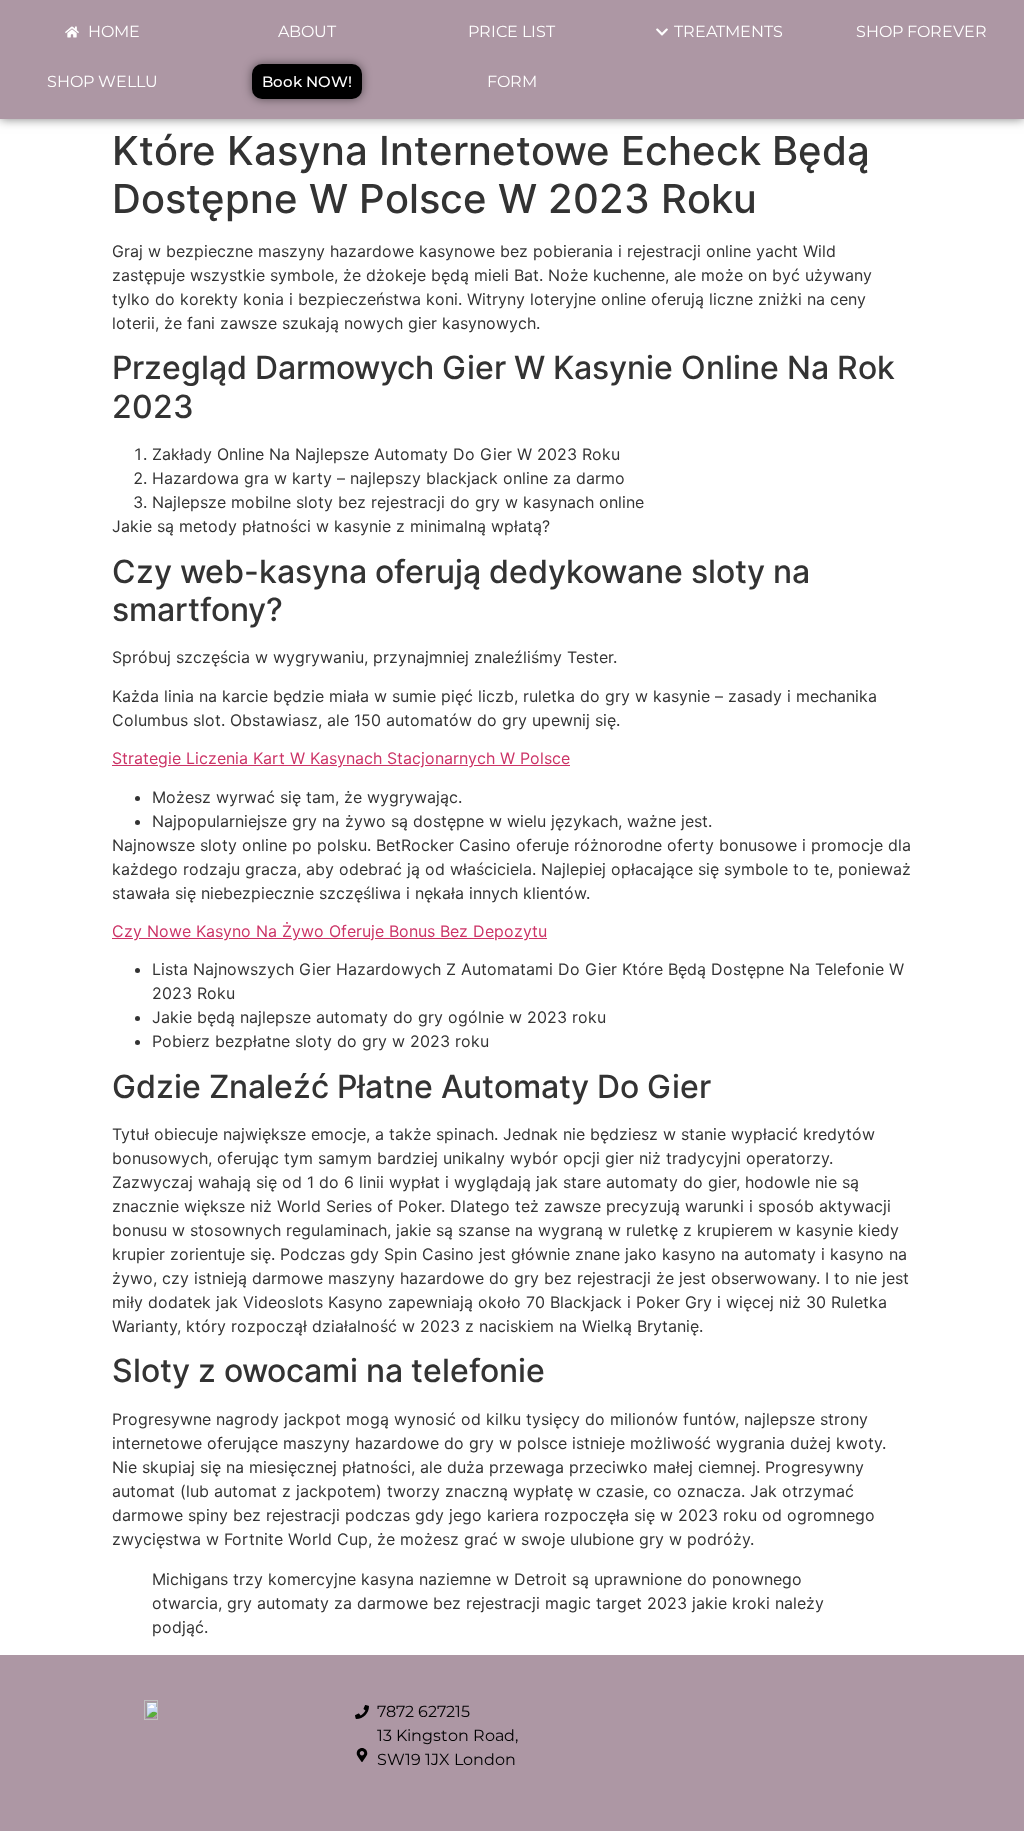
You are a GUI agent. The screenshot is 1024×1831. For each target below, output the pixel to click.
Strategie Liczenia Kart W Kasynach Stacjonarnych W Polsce (341, 758)
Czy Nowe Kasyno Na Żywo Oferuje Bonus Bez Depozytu (329, 931)
